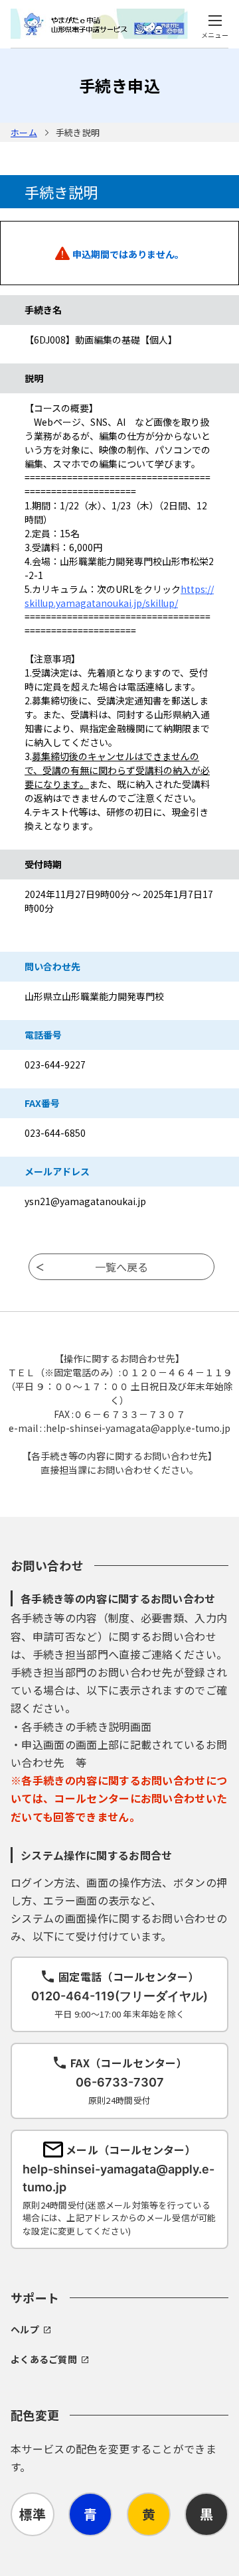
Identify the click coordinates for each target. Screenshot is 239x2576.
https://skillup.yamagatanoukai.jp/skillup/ (119, 596)
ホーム (24, 132)
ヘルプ (25, 2329)
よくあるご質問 (44, 2359)
